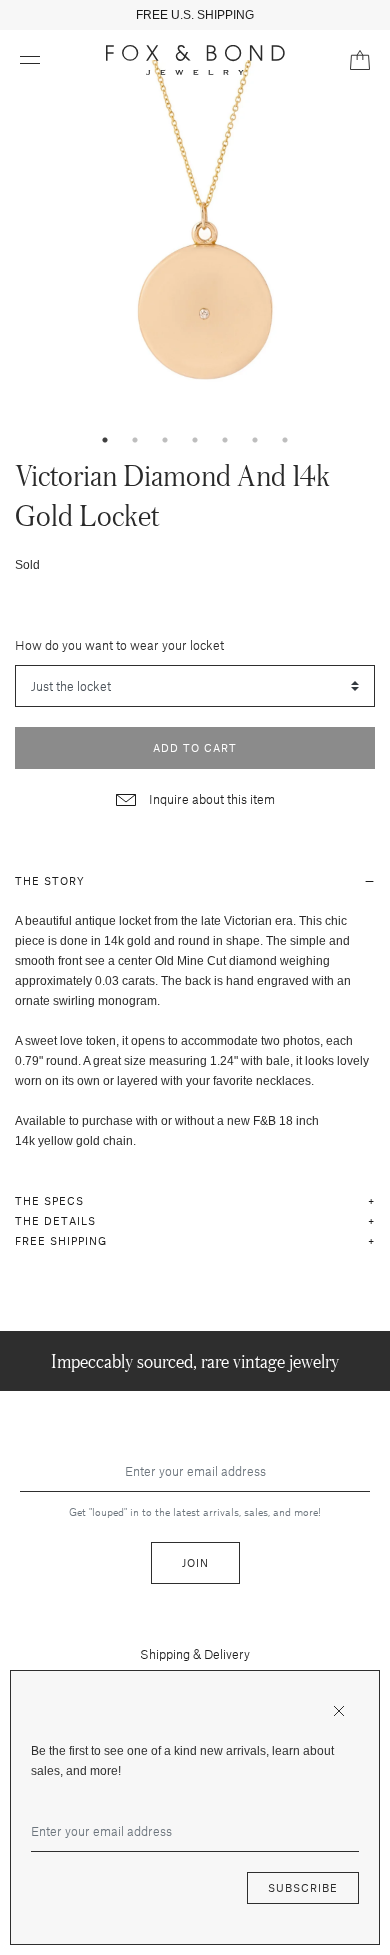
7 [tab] (285, 440)
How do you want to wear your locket (119, 645)
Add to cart (195, 747)
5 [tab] (225, 440)
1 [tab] (105, 440)
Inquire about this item (210, 799)
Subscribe (303, 1887)
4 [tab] (195, 440)
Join (195, 1562)
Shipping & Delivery (195, 1654)
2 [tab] (135, 440)
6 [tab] (255, 440)
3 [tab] (165, 440)
